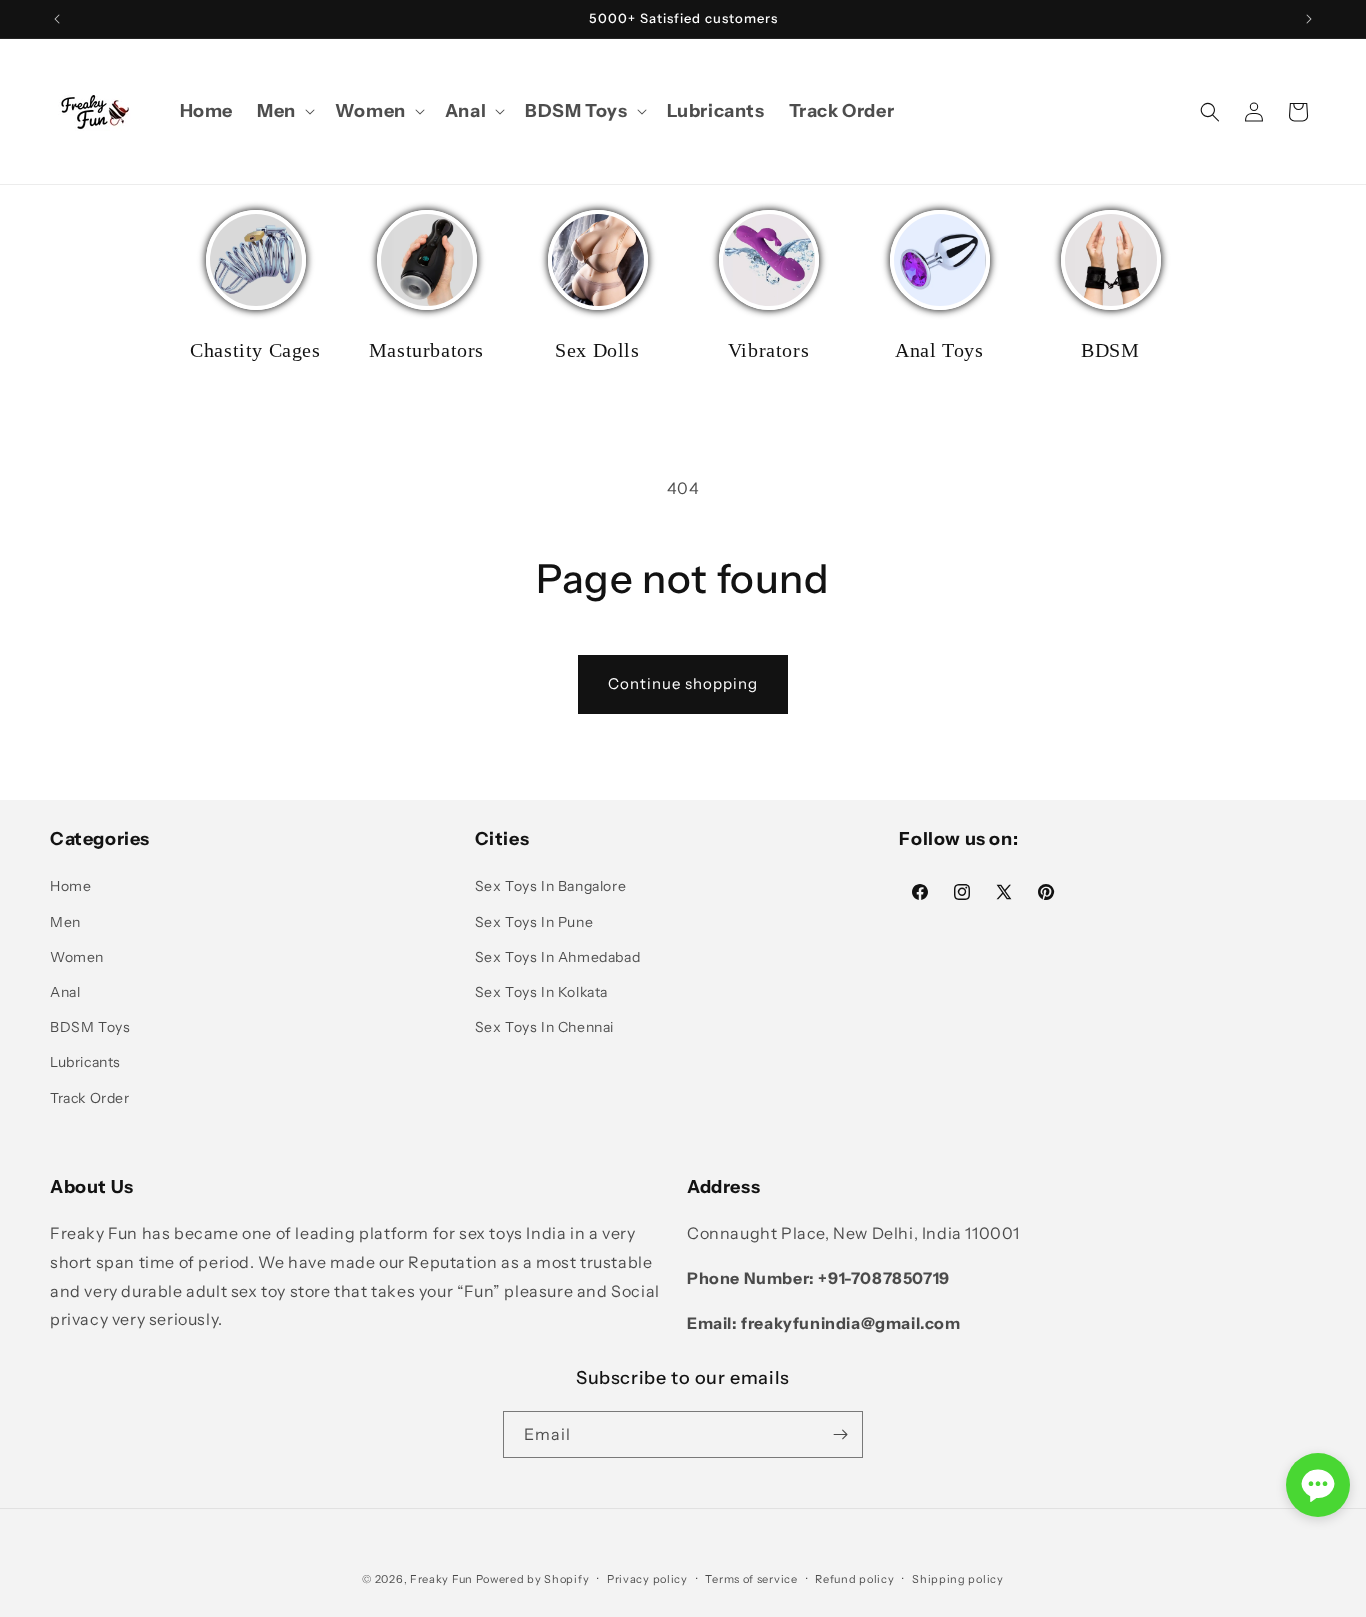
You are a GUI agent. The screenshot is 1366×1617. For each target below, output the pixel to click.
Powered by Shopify (533, 1579)
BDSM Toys (90, 1027)
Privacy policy (647, 1579)
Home (70, 886)
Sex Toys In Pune (534, 922)
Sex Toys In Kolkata (541, 992)
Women (77, 957)
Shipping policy (958, 1579)
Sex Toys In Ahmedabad (558, 957)
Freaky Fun (441, 1579)
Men (65, 922)
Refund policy (854, 1579)
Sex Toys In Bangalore (551, 886)
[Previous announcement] (57, 19)
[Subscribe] (840, 1434)
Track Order (90, 1098)
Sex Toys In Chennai (544, 1027)
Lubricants (85, 1062)
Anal (65, 992)
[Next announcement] (1309, 19)
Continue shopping (683, 683)
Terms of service (751, 1579)
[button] (284, 111)
